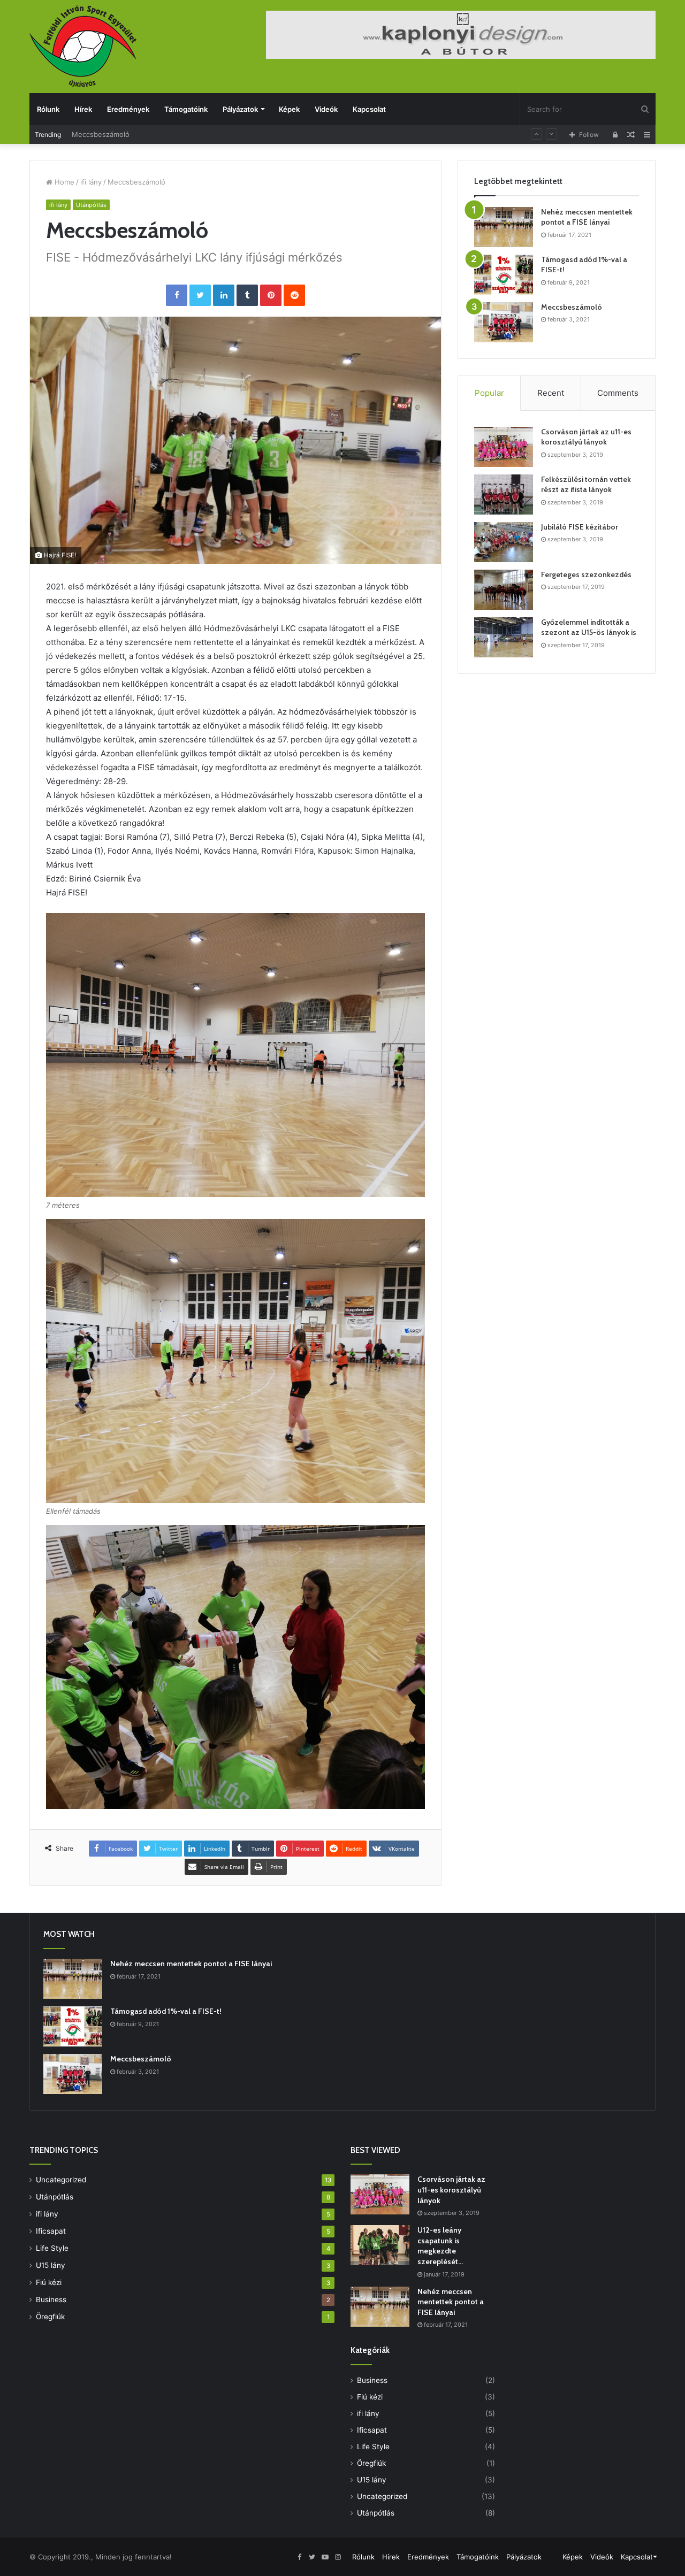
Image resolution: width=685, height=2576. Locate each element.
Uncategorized (61, 2180)
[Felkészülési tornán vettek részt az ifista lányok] (504, 494)
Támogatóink (186, 109)
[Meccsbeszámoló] (504, 322)
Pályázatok (240, 109)
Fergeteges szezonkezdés (586, 574)
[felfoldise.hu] (83, 46)
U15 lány (51, 2265)
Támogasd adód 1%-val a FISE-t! (166, 2011)
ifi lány (91, 182)
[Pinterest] (271, 295)
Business (51, 2299)
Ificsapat (51, 2231)
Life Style (52, 2248)
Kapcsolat (369, 109)
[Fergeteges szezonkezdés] (504, 590)
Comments (618, 393)
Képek (289, 109)
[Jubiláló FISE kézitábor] (504, 542)
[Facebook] (177, 295)
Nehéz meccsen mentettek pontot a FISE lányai (587, 217)
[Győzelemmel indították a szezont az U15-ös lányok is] (504, 637)
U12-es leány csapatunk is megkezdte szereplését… (440, 2246)
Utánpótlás (91, 205)
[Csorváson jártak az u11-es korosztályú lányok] (504, 447)
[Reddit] (294, 295)
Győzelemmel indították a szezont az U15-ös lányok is (589, 627)
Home (63, 182)
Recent (551, 393)
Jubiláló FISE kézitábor (580, 527)
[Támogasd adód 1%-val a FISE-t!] (504, 275)
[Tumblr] (247, 295)
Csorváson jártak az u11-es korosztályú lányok (586, 437)
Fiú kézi (49, 2282)
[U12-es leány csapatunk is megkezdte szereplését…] (380, 2245)
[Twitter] (200, 295)
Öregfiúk (50, 2317)
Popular (489, 393)
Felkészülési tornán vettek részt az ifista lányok (586, 485)
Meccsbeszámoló (101, 134)
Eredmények (128, 109)
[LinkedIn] (224, 295)
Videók (326, 109)
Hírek (83, 109)
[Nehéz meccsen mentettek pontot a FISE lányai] (504, 227)
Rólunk (48, 109)
